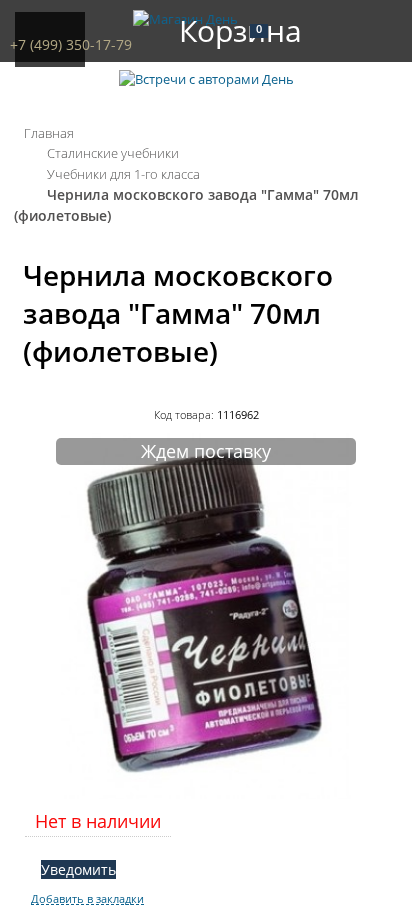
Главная (49, 133)
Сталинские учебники (113, 153)
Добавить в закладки (87, 899)
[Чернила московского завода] (206, 794)
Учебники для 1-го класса (123, 174)
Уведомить (78, 869)
